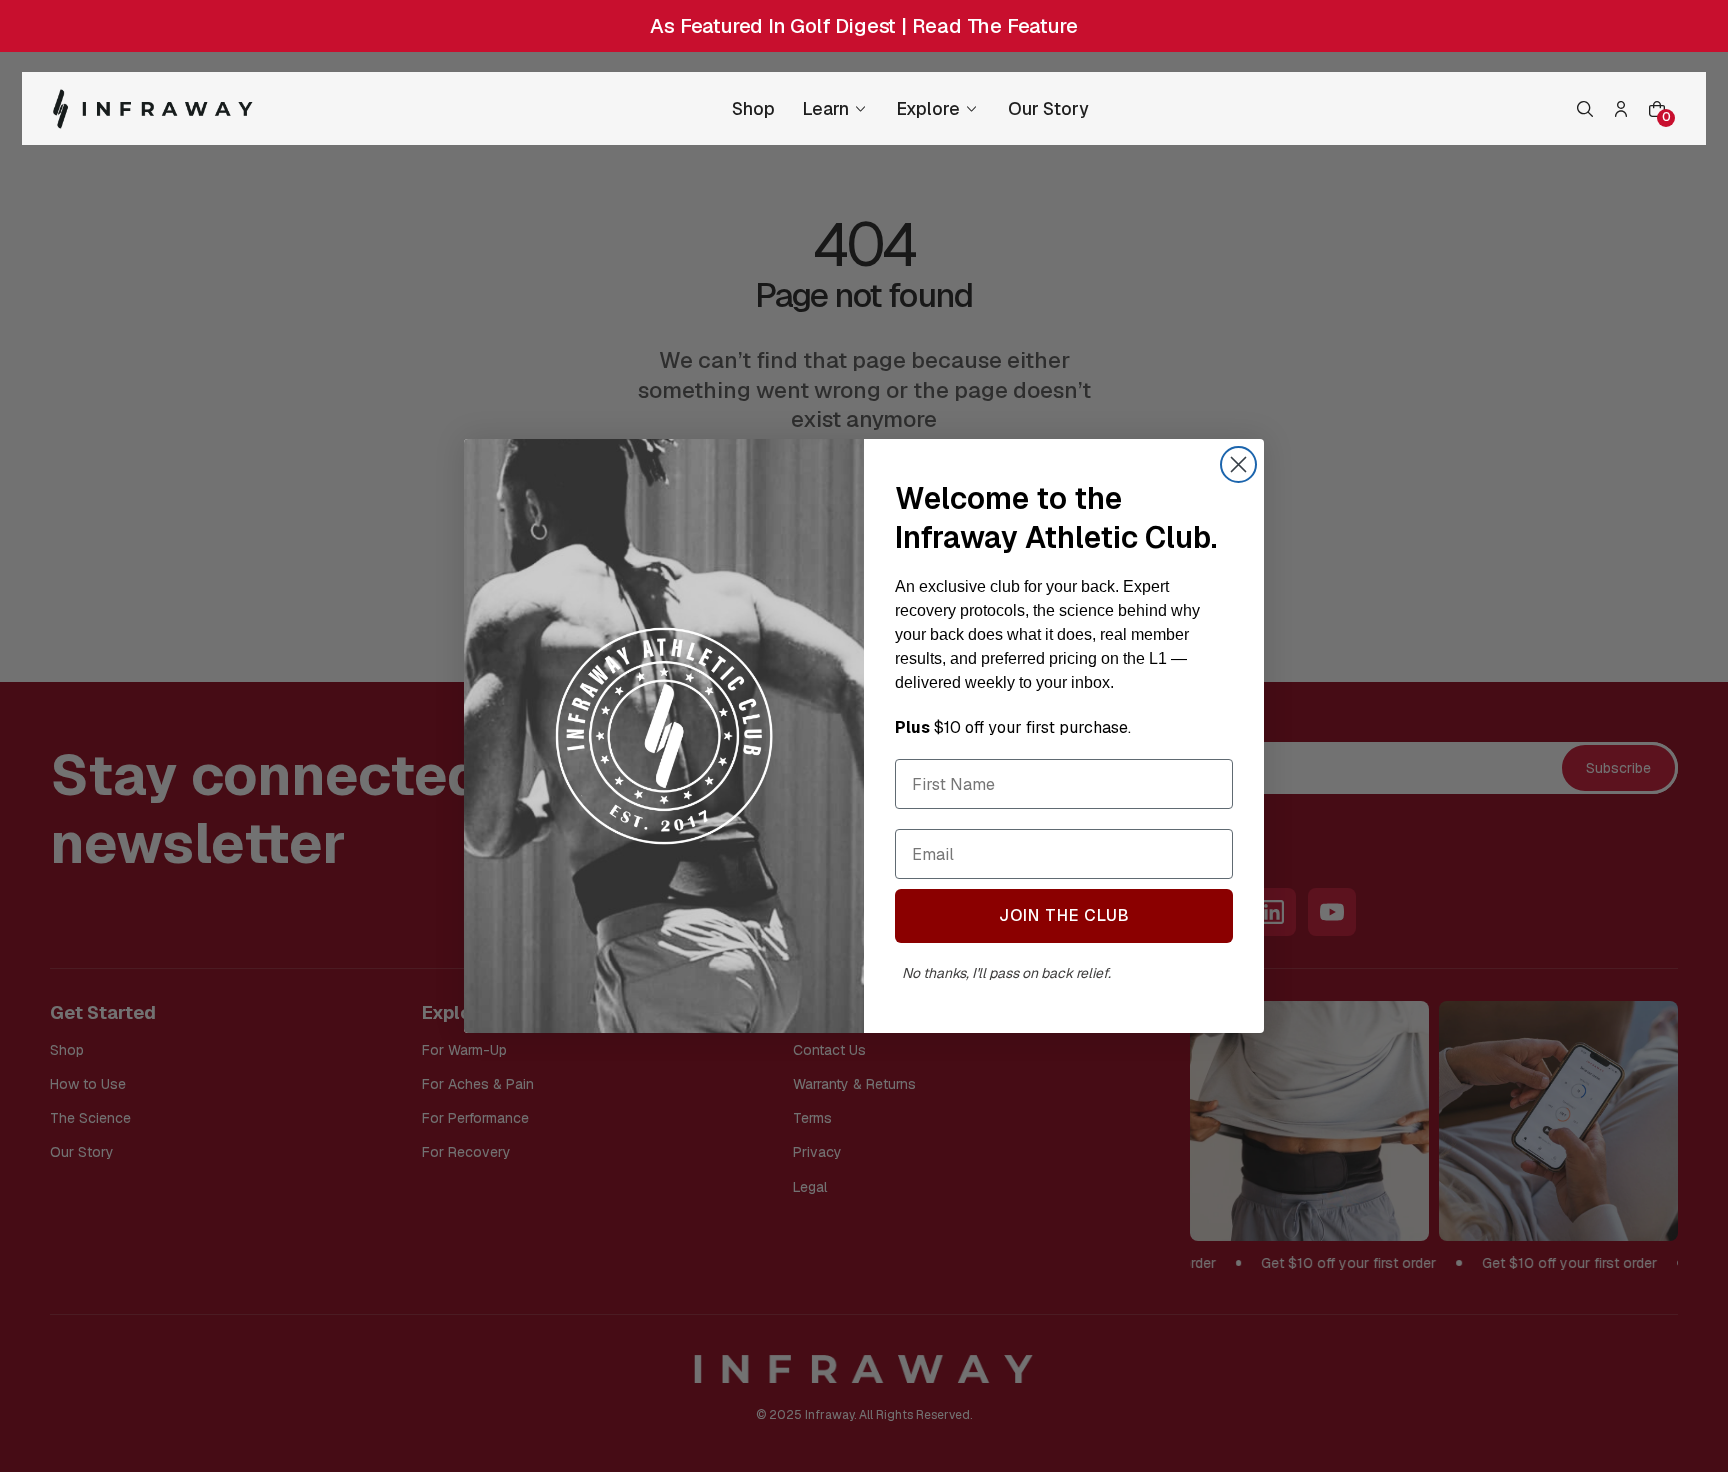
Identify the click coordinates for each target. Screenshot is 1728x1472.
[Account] (1621, 109)
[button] (1585, 109)
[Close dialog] (1238, 464)
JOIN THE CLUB (1064, 915)
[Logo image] (153, 109)
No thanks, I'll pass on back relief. (1005, 973)
